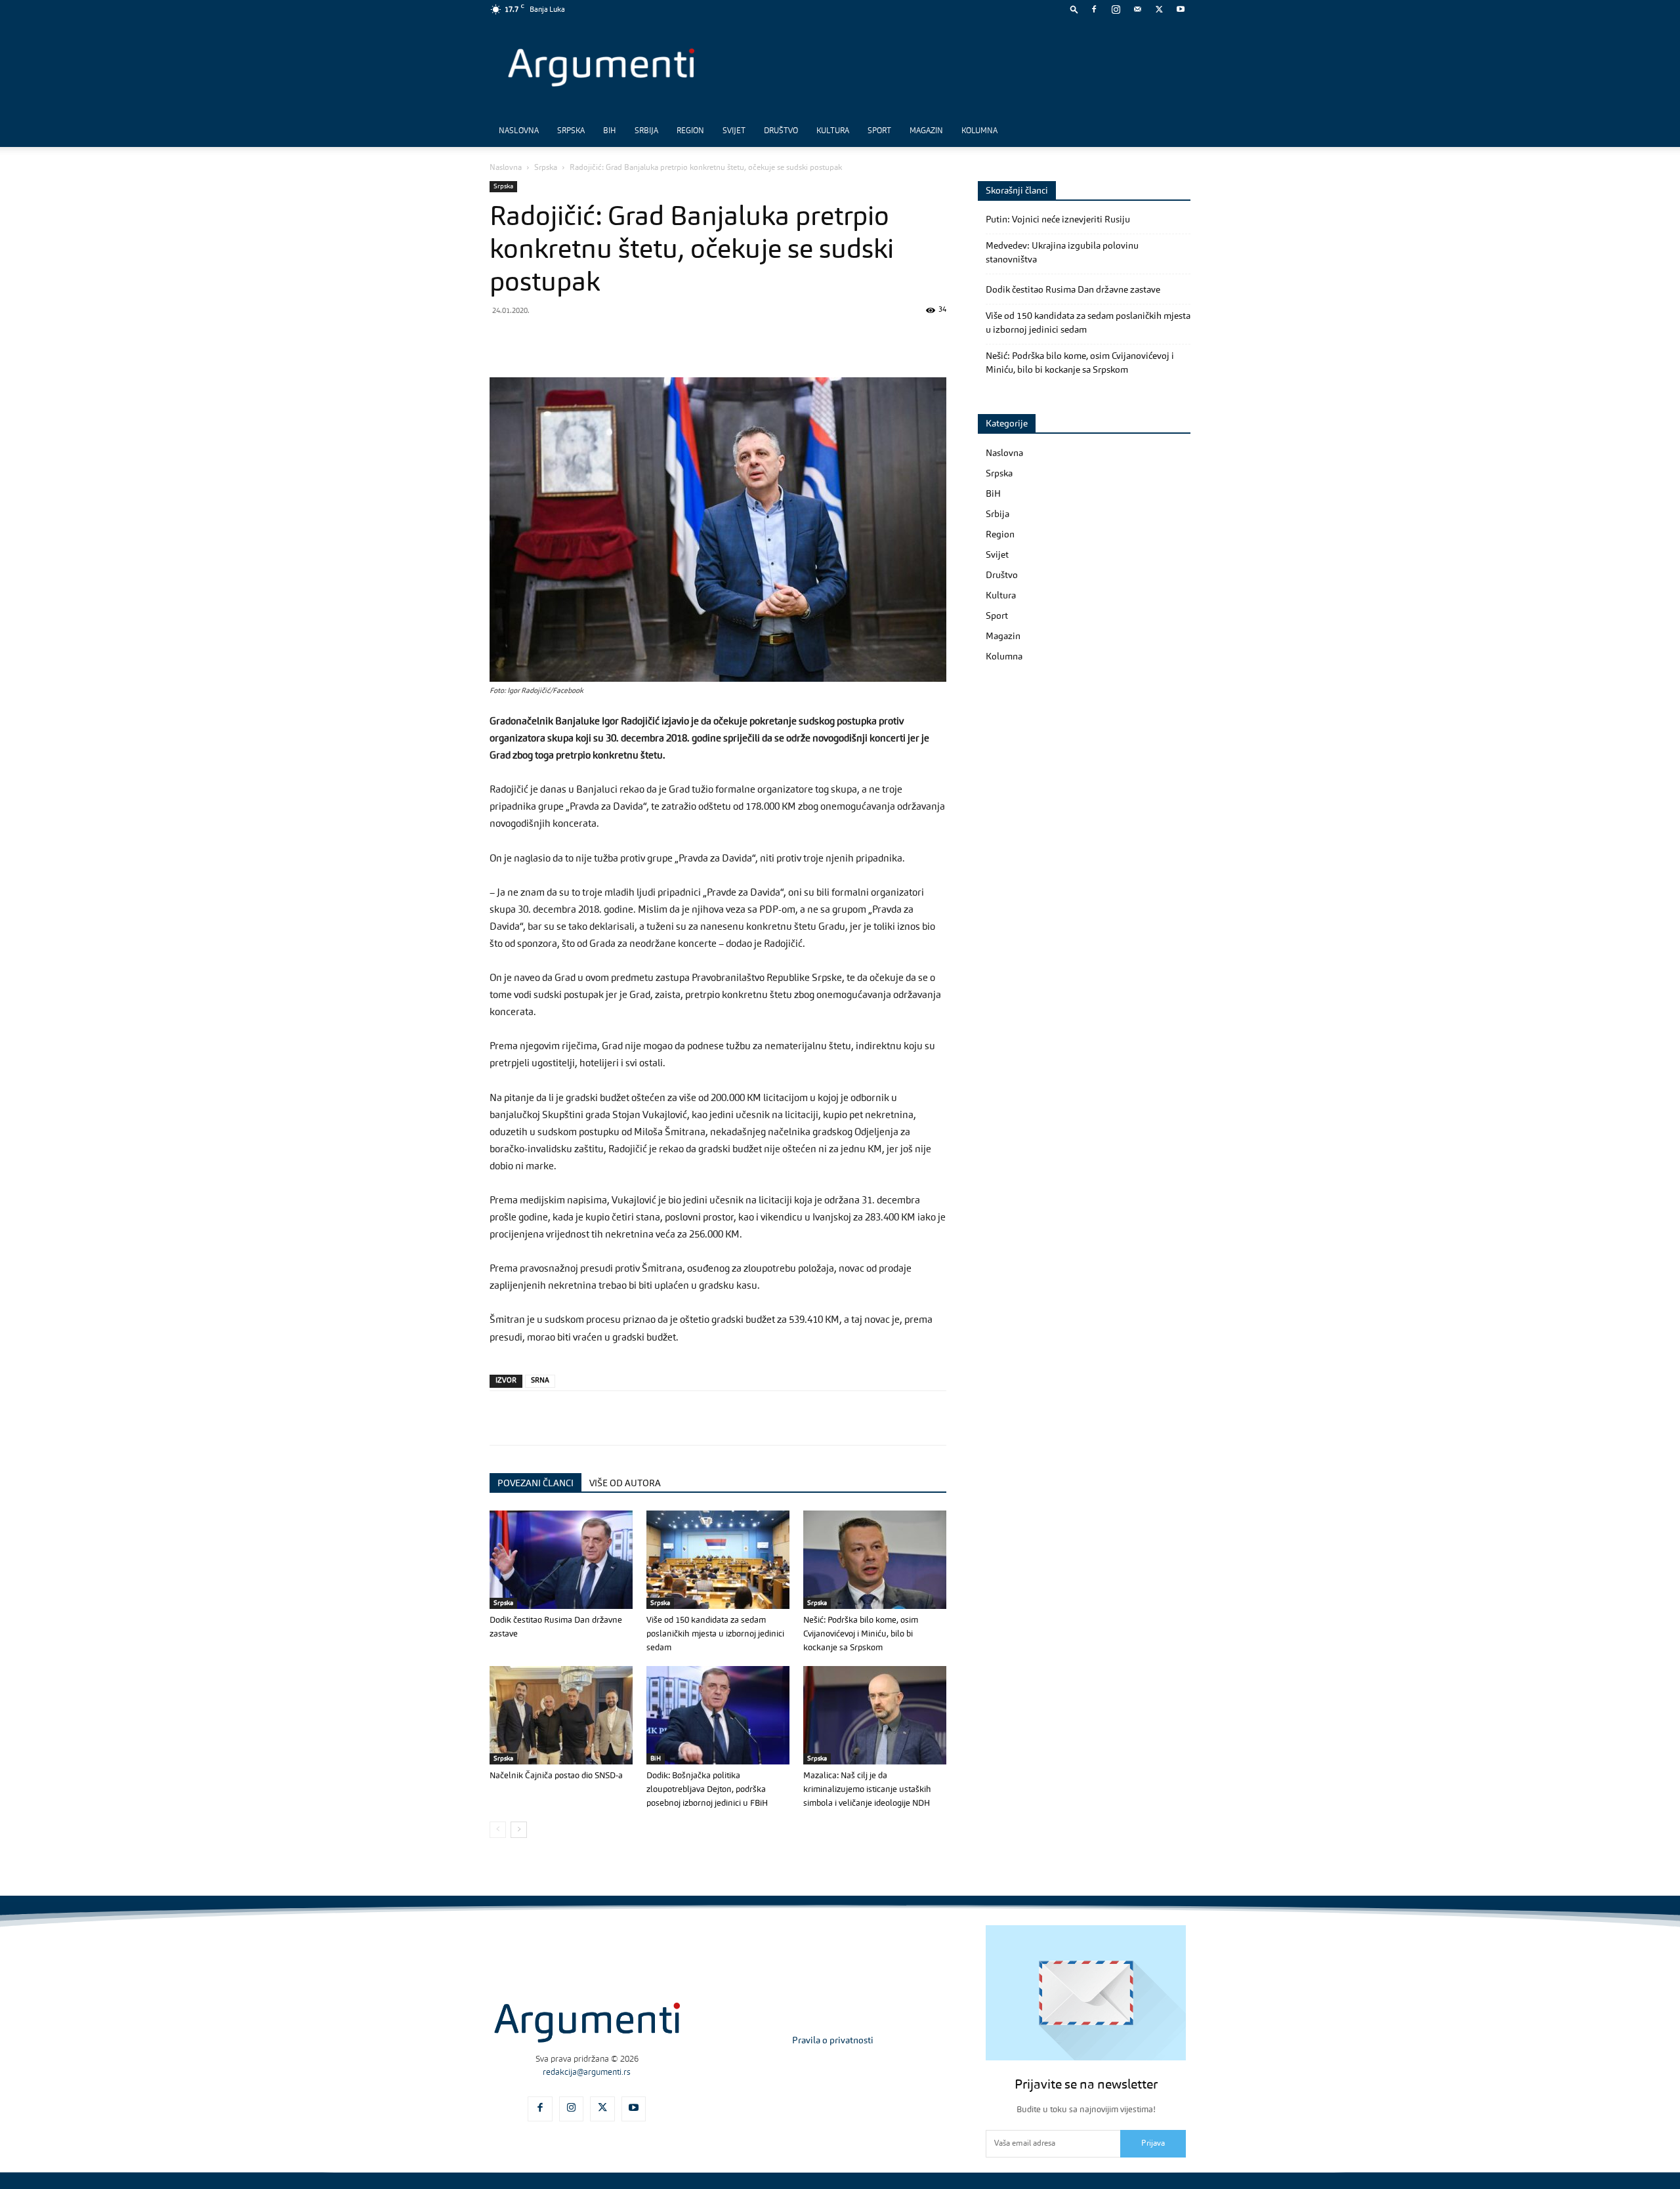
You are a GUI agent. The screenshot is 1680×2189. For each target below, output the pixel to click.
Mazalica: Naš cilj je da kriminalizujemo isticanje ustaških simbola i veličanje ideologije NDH (867, 1790)
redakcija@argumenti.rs (587, 2073)
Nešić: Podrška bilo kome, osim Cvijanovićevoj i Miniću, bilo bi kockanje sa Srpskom (861, 1634)
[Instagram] (1116, 9)
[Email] (654, 340)
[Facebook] (1094, 9)
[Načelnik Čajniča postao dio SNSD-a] (561, 1715)
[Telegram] (593, 340)
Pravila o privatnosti (833, 2041)
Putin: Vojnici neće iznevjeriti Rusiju (1058, 220)
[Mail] (1137, 9)
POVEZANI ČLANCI (535, 1484)
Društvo (781, 131)
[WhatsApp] (563, 340)
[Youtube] (1181, 9)
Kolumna (979, 131)
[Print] (684, 340)
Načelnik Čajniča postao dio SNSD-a (556, 1776)
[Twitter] (1159, 9)
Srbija (646, 131)
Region (690, 131)
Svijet (734, 131)
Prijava (1153, 2144)
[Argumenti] (587, 2022)
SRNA (540, 1381)
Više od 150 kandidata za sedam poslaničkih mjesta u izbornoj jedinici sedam (715, 1634)
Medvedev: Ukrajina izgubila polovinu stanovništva (1062, 253)
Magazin (926, 131)
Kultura (833, 131)
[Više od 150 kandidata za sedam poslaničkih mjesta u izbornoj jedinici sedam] (718, 1560)
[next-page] (519, 1830)
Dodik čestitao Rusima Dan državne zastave (1073, 290)
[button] (1074, 9)
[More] (715, 340)
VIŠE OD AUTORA (625, 1484)
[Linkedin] (623, 340)
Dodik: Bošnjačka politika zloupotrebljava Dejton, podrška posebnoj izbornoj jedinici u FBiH (707, 1790)
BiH (610, 131)
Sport (879, 131)
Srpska (571, 131)
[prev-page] (498, 1830)
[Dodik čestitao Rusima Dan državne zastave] (561, 1560)
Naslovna (519, 131)
